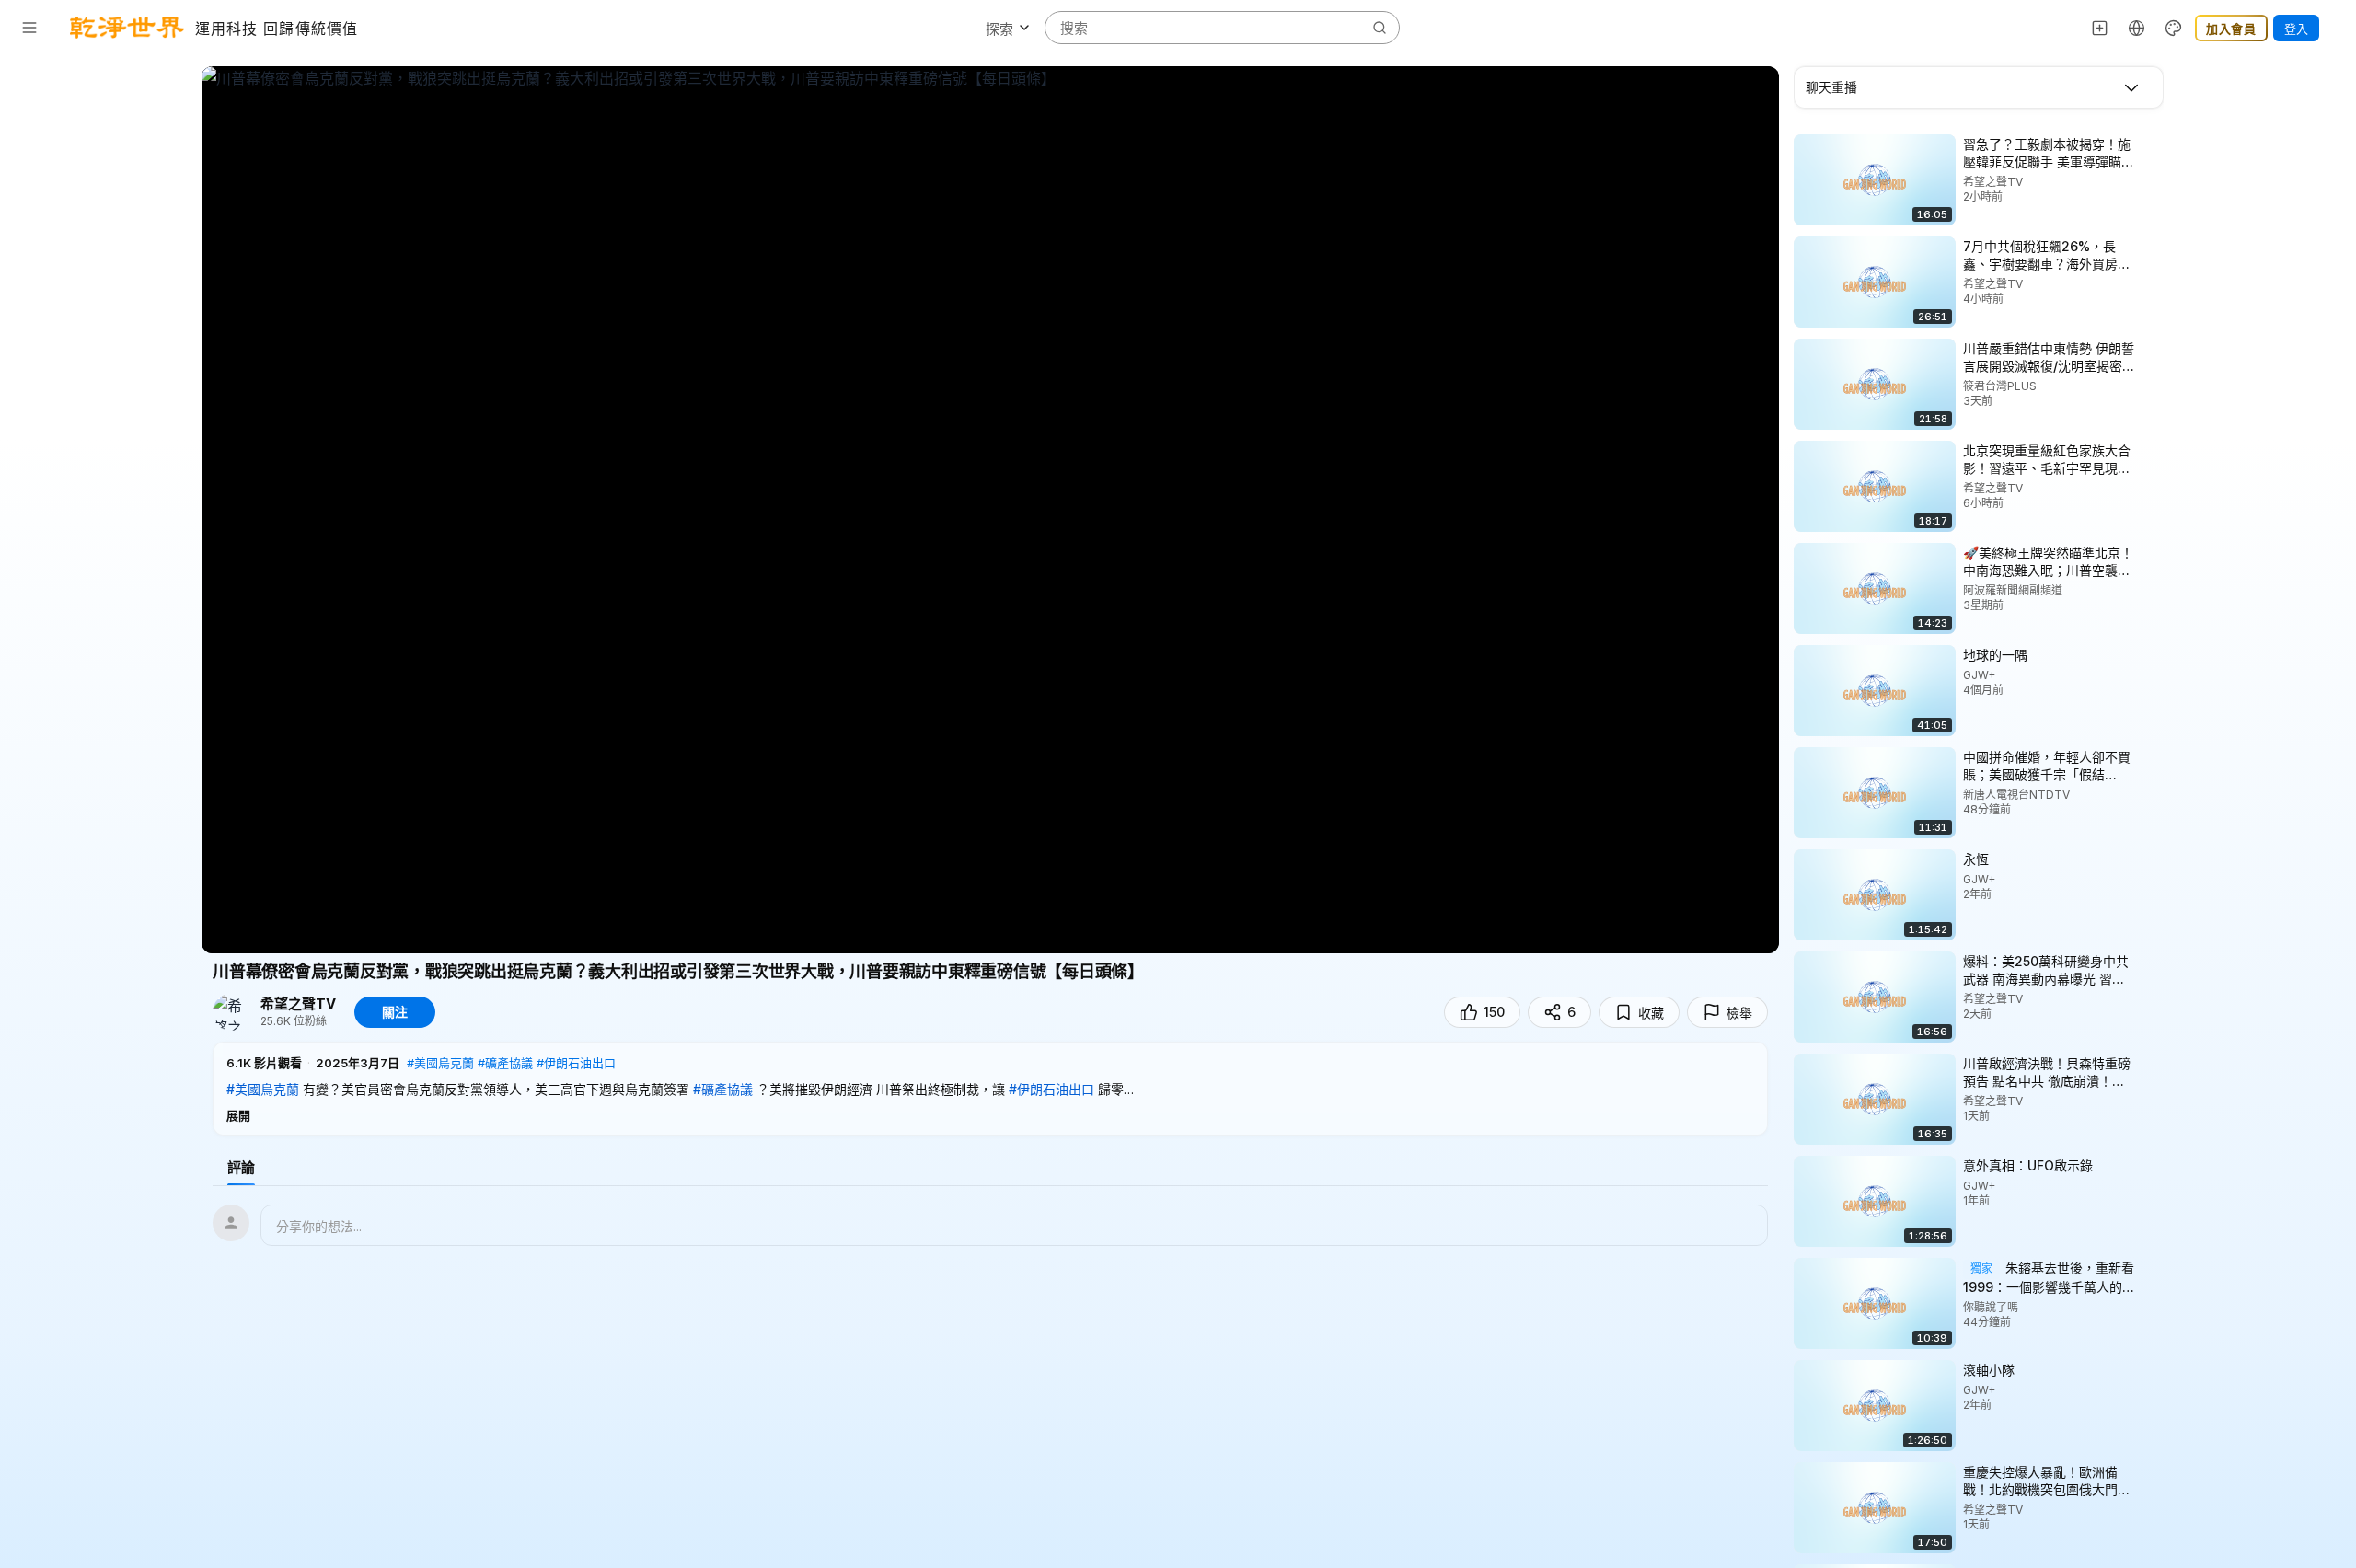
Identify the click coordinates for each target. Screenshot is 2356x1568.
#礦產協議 (505, 1063)
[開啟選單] (29, 28)
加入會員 (2231, 29)
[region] (990, 510)
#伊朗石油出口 (576, 1063)
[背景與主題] (2174, 28)
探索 (999, 29)
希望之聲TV (298, 1004)
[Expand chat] (2131, 87)
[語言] (2137, 28)
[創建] (2100, 28)
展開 (238, 1115)
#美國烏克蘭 (440, 1063)
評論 (241, 1167)
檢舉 (1739, 1013)
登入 (2296, 29)
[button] (990, 1089)
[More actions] (2151, 144)
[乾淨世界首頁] (127, 28)
